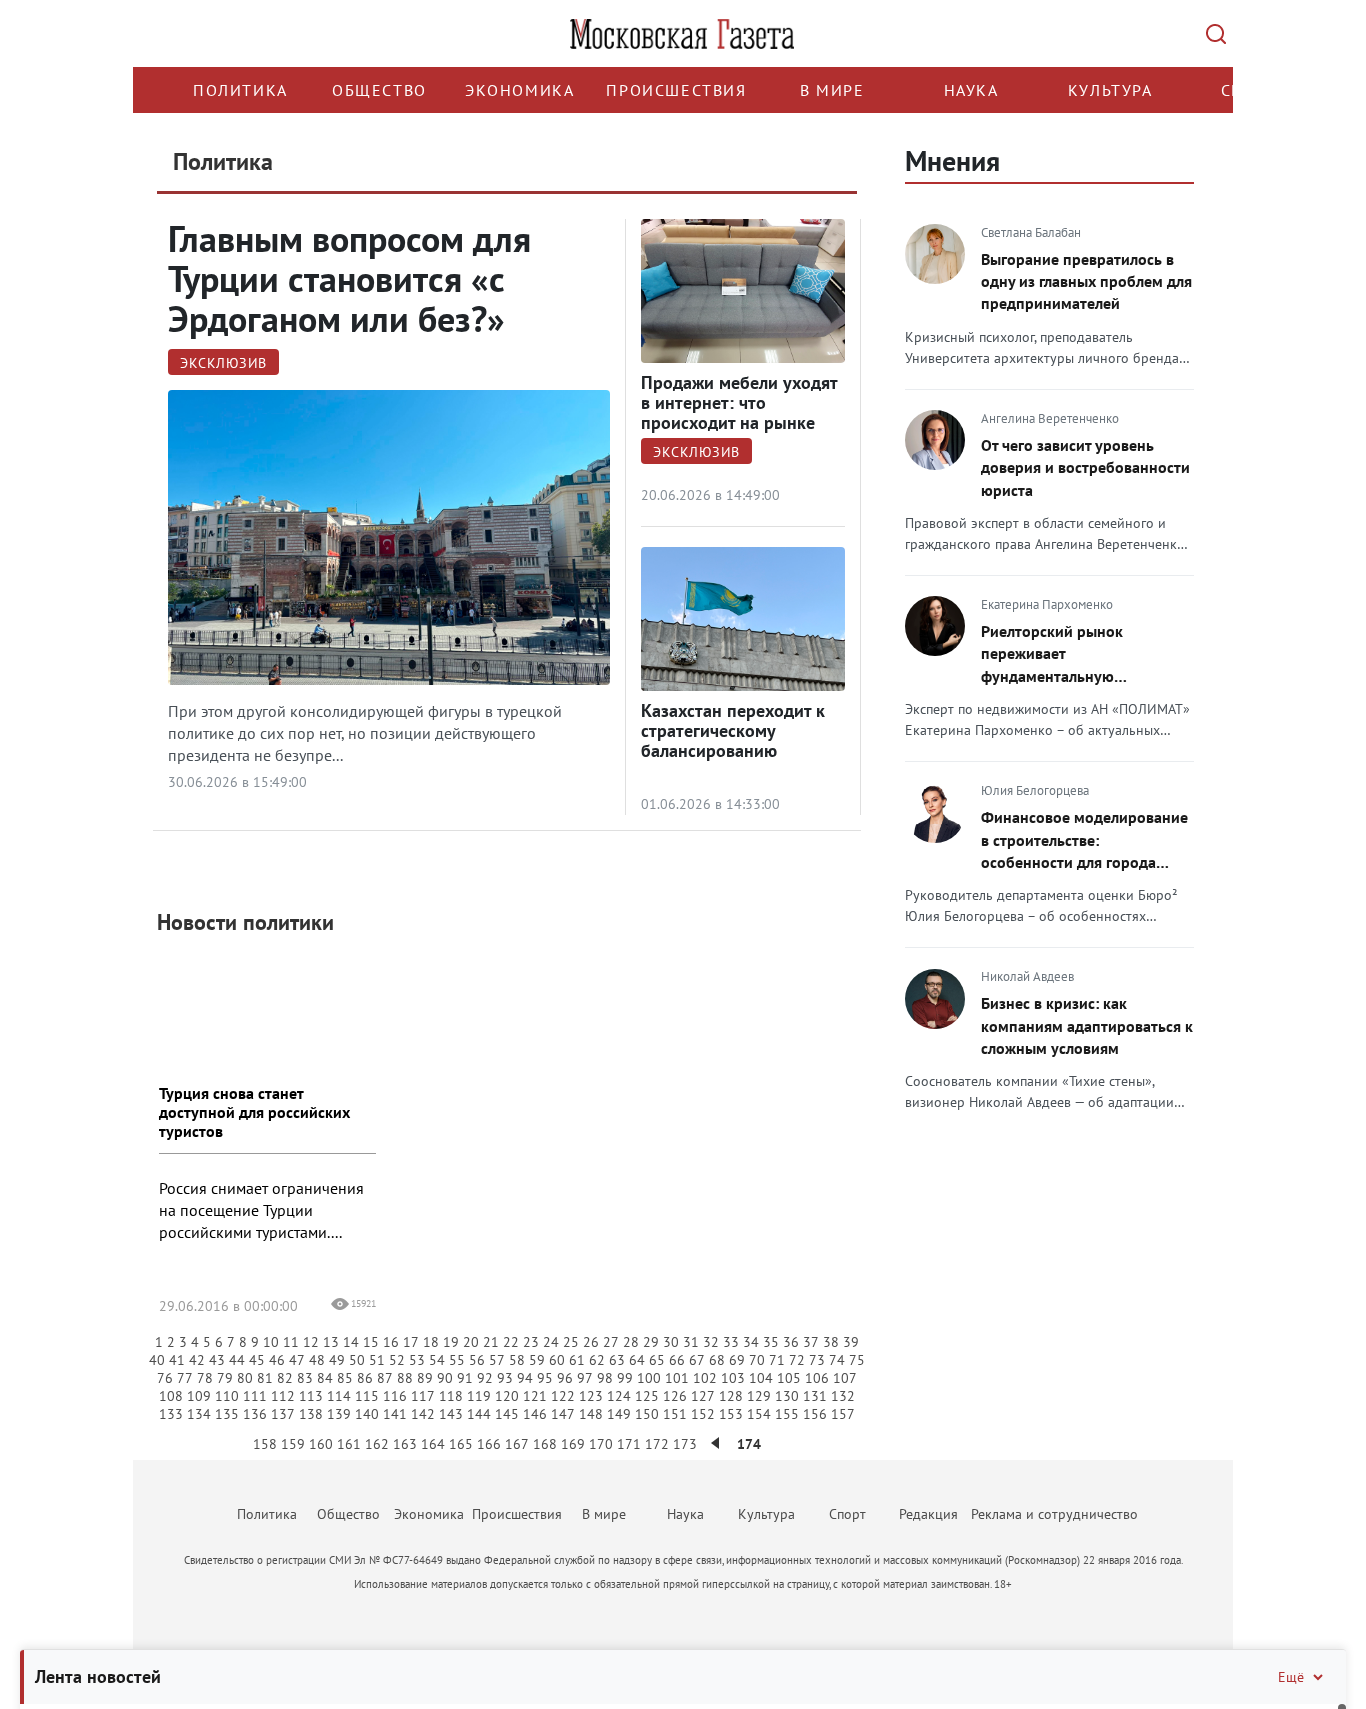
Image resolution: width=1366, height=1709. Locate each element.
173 (685, 1444)
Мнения (952, 160)
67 (697, 1360)
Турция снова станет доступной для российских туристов (254, 1112)
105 (789, 1378)
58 (517, 1360)
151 (675, 1414)
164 (433, 1444)
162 (377, 1444)
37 (811, 1342)
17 (411, 1342)
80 (245, 1378)
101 (677, 1378)
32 (711, 1342)
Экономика (519, 90)
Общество (379, 90)
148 (591, 1414)
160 (321, 1444)
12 (311, 1342)
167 (517, 1444)
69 (737, 1360)
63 (617, 1360)
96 (565, 1378)
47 (297, 1360)
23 (531, 1342)
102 (705, 1378)
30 (671, 1342)
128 (731, 1396)
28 (631, 1342)
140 (367, 1414)
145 (507, 1414)
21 (491, 1342)
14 (351, 1342)
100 (649, 1378)
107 (845, 1378)
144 (479, 1414)
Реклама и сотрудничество (1054, 1514)
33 (731, 1342)
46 (277, 1360)
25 (571, 1342)
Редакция (928, 1514)
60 (557, 1360)
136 (255, 1414)
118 (451, 1396)
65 (657, 1360)
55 (457, 1360)
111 (255, 1396)
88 (405, 1378)
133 (171, 1414)
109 (199, 1396)
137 (283, 1414)
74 (837, 1360)
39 (851, 1342)
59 (537, 1360)
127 (703, 1396)
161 (349, 1444)
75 (857, 1360)
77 (185, 1378)
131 (815, 1396)
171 (629, 1444)
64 (637, 1360)
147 (563, 1414)
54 (437, 1360)
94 (525, 1378)
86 (365, 1378)
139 (339, 1414)
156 (815, 1414)
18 (431, 1342)
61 (577, 1360)
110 (227, 1396)
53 (417, 1360)
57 (497, 1360)
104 (761, 1378)
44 (237, 1360)
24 (551, 1342)
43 (217, 1360)
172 (657, 1444)
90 (445, 1378)
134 (199, 1414)
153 (731, 1414)
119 (479, 1396)
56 (477, 1360)
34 (751, 1342)
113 (311, 1396)
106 (817, 1378)
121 (535, 1396)
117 (423, 1396)
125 (647, 1396)
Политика (240, 90)
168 (545, 1444)
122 (563, 1396)
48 (317, 1360)
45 (257, 1360)
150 (647, 1414)
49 (337, 1360)
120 (507, 1396)
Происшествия (676, 90)
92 (485, 1378)
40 (157, 1360)
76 (165, 1378)
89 (425, 1378)
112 (283, 1396)
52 (397, 1360)
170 (601, 1444)
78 (205, 1378)
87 (385, 1378)
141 (395, 1414)
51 (377, 1360)
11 (291, 1342)
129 (759, 1396)
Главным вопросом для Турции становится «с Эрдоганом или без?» (349, 278)
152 (703, 1414)
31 (691, 1342)
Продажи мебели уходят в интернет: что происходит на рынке (739, 402)
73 (817, 1360)
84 (325, 1378)
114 (339, 1396)
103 (733, 1378)
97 (585, 1378)
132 (843, 1396)
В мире (832, 90)
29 (651, 1342)
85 (345, 1378)
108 (171, 1396)
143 (451, 1414)
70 (757, 1360)
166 (489, 1444)
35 (771, 1342)
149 (619, 1414)
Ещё (1291, 1677)
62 (597, 1360)
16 (391, 1342)
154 (759, 1414)
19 (451, 1342)
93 (505, 1378)
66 (677, 1360)
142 (423, 1414)
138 (311, 1414)
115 (367, 1396)
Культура (1110, 90)
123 (591, 1396)
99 (625, 1378)
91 (465, 1378)
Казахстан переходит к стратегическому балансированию (733, 730)
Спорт (847, 1514)
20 (471, 1342)
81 (265, 1378)
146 (535, 1414)
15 (371, 1342)
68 (717, 1360)
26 (591, 1342)
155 (787, 1414)
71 (777, 1360)
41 (177, 1360)
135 (227, 1414)
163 (405, 1444)
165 (461, 1444)
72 (797, 1360)
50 (357, 1360)
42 (197, 1360)
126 (675, 1396)
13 (331, 1342)
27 (611, 1342)
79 (225, 1378)
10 (271, 1342)
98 (605, 1378)
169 (573, 1444)
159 (293, 1444)
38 (831, 1342)
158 (265, 1444)
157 (843, 1414)
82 (285, 1378)
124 (619, 1396)
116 (395, 1396)
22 (511, 1342)
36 (791, 1342)
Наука (971, 90)
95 (545, 1378)
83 (305, 1378)
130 (787, 1396)
